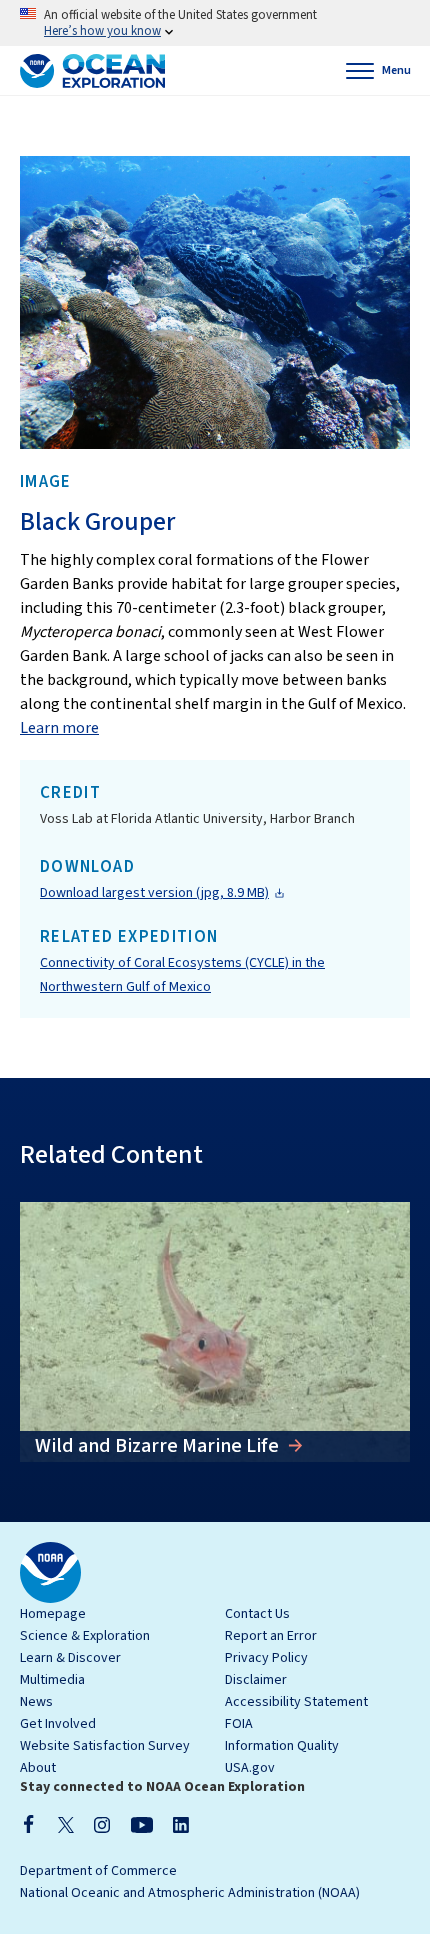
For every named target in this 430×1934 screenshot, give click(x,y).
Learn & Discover (70, 1658)
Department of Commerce (98, 1871)
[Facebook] (29, 1824)
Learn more (59, 728)
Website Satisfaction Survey (105, 1746)
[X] (66, 1824)
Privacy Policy (266, 1658)
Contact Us (257, 1614)
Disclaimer (256, 1680)
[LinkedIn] (181, 1824)
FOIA (239, 1724)
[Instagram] (102, 1824)
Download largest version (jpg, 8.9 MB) (154, 893)
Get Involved (58, 1724)
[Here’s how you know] (215, 23)
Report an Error (271, 1636)
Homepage (53, 1614)
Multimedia (52, 1680)
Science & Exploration (85, 1636)
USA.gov (250, 1768)
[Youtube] (141, 1824)
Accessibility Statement (296, 1702)
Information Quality (282, 1746)
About (38, 1768)
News (36, 1702)
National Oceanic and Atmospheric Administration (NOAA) (190, 1893)
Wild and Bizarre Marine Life (159, 1446)
